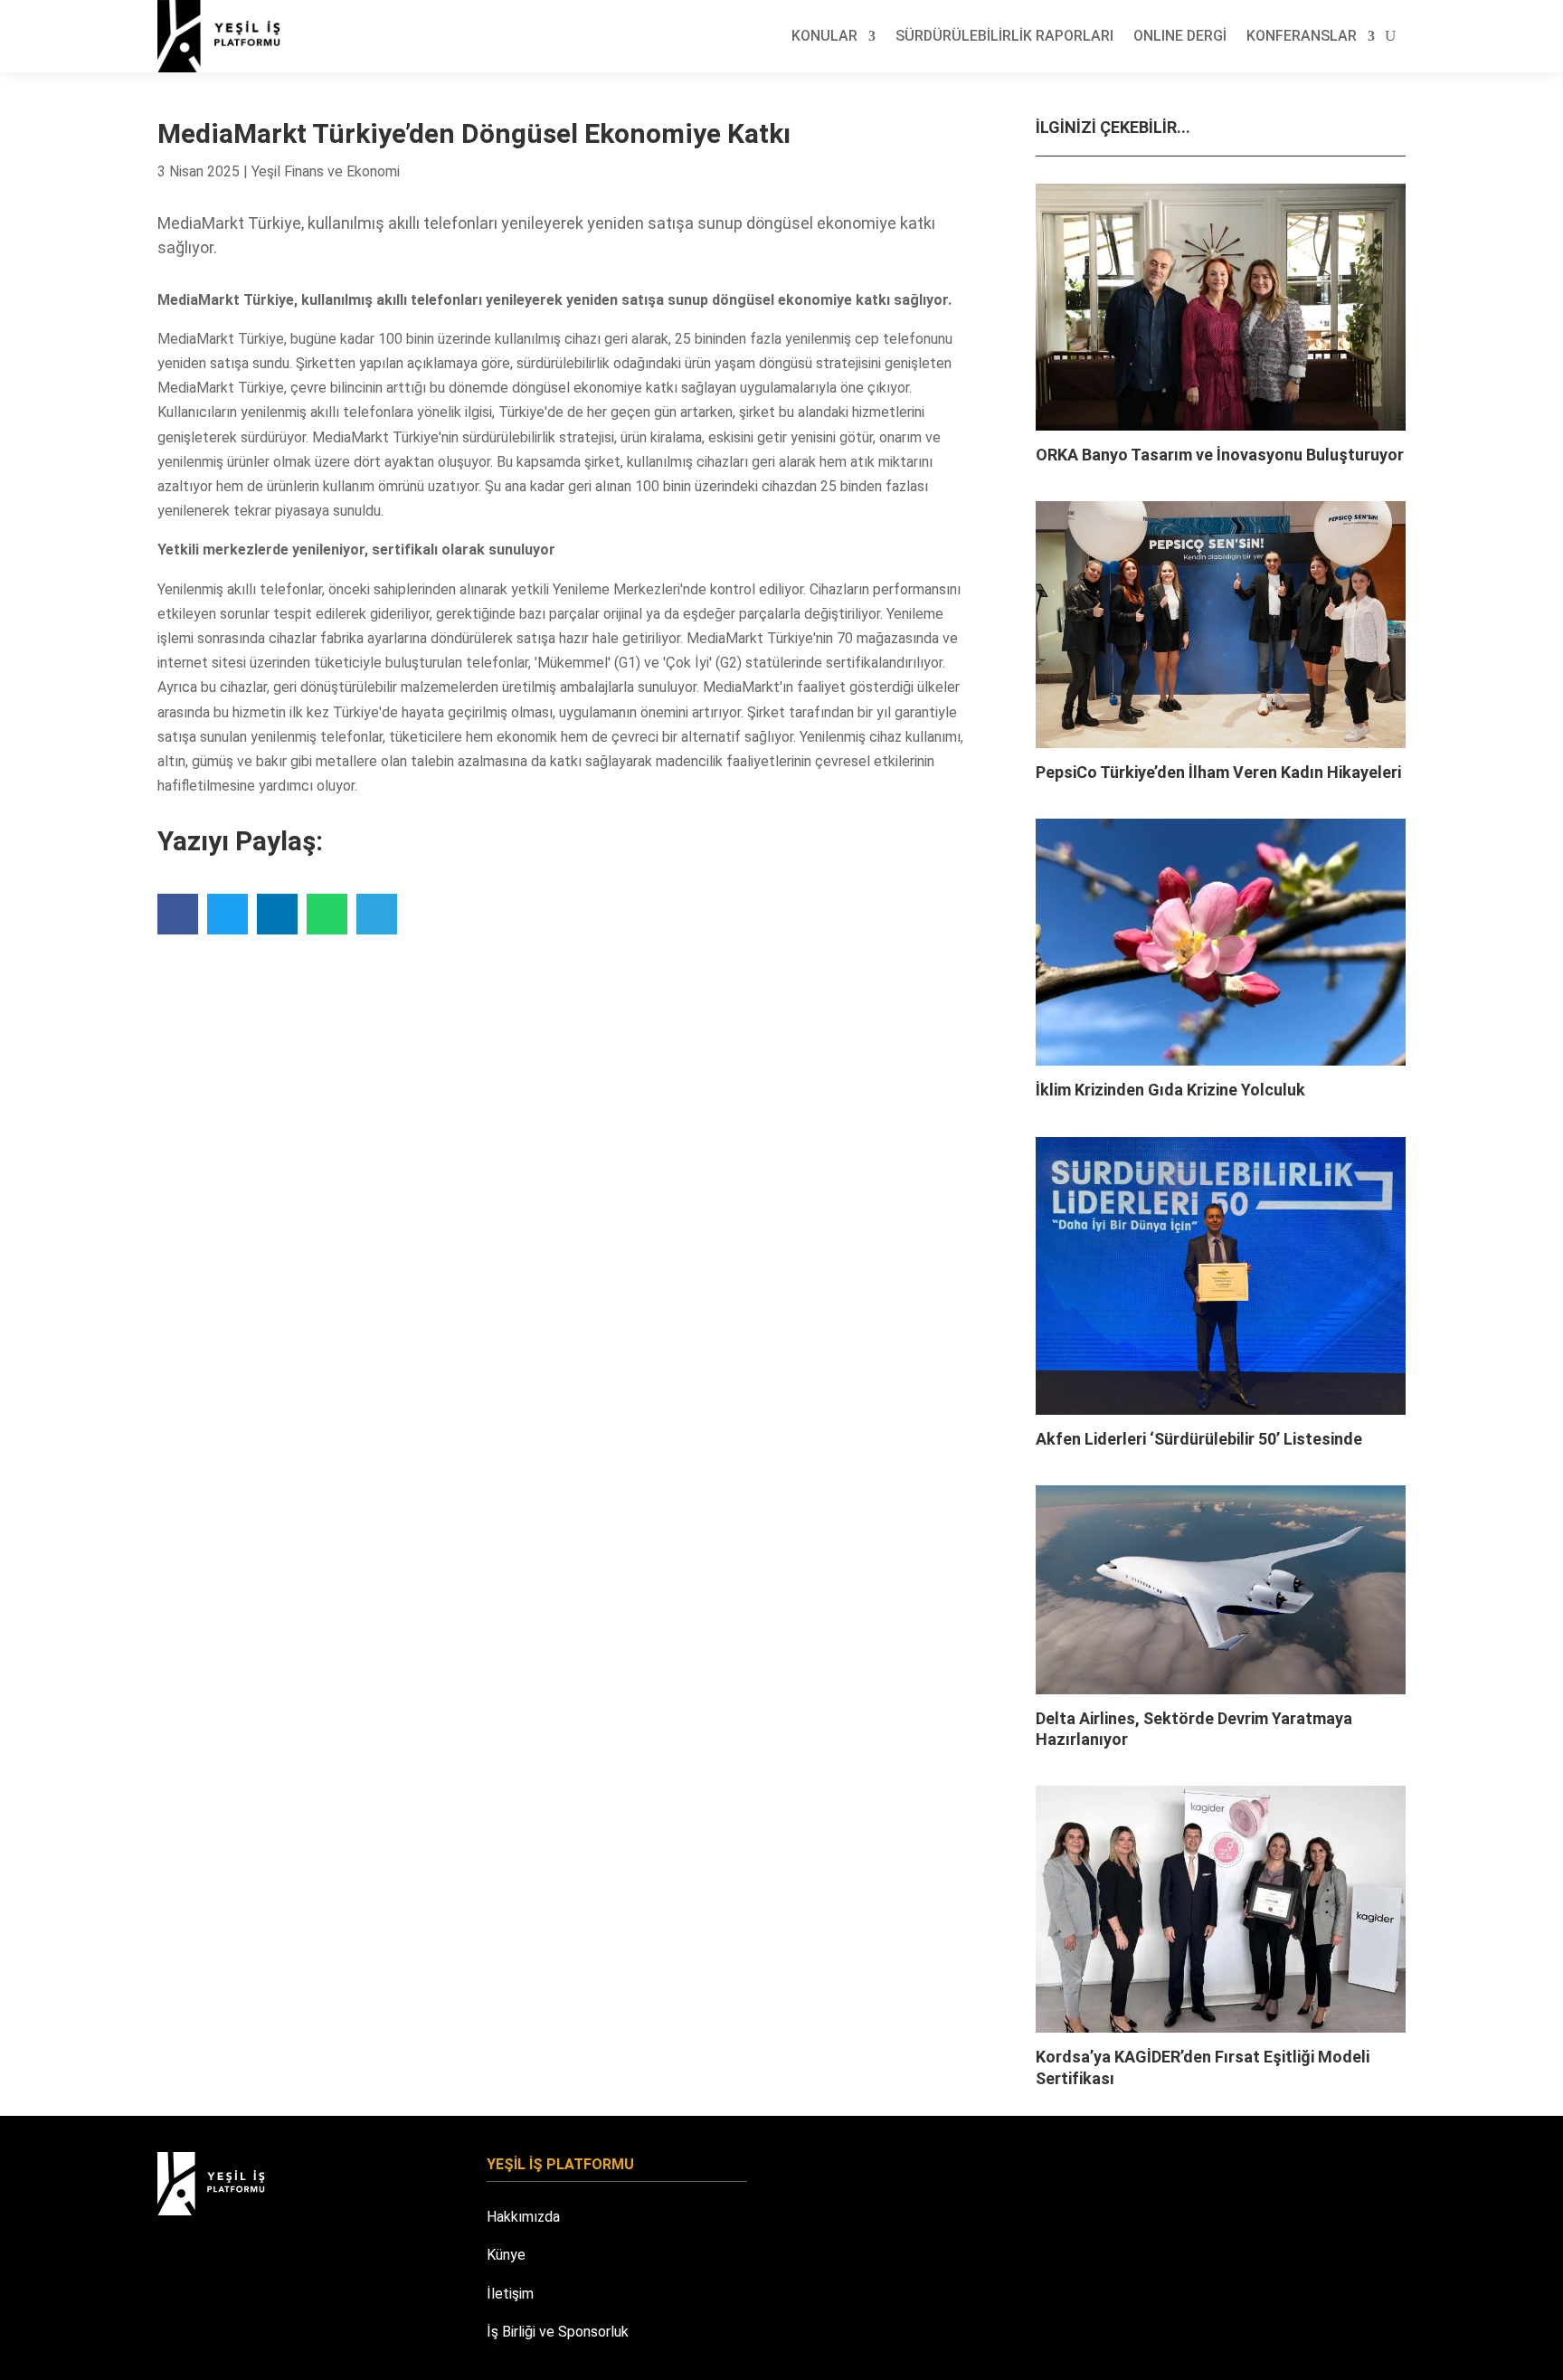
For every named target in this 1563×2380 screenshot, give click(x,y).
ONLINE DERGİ (1180, 36)
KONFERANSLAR (1302, 36)
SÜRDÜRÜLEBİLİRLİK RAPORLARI (1004, 36)
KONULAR (824, 36)
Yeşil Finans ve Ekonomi (326, 171)
